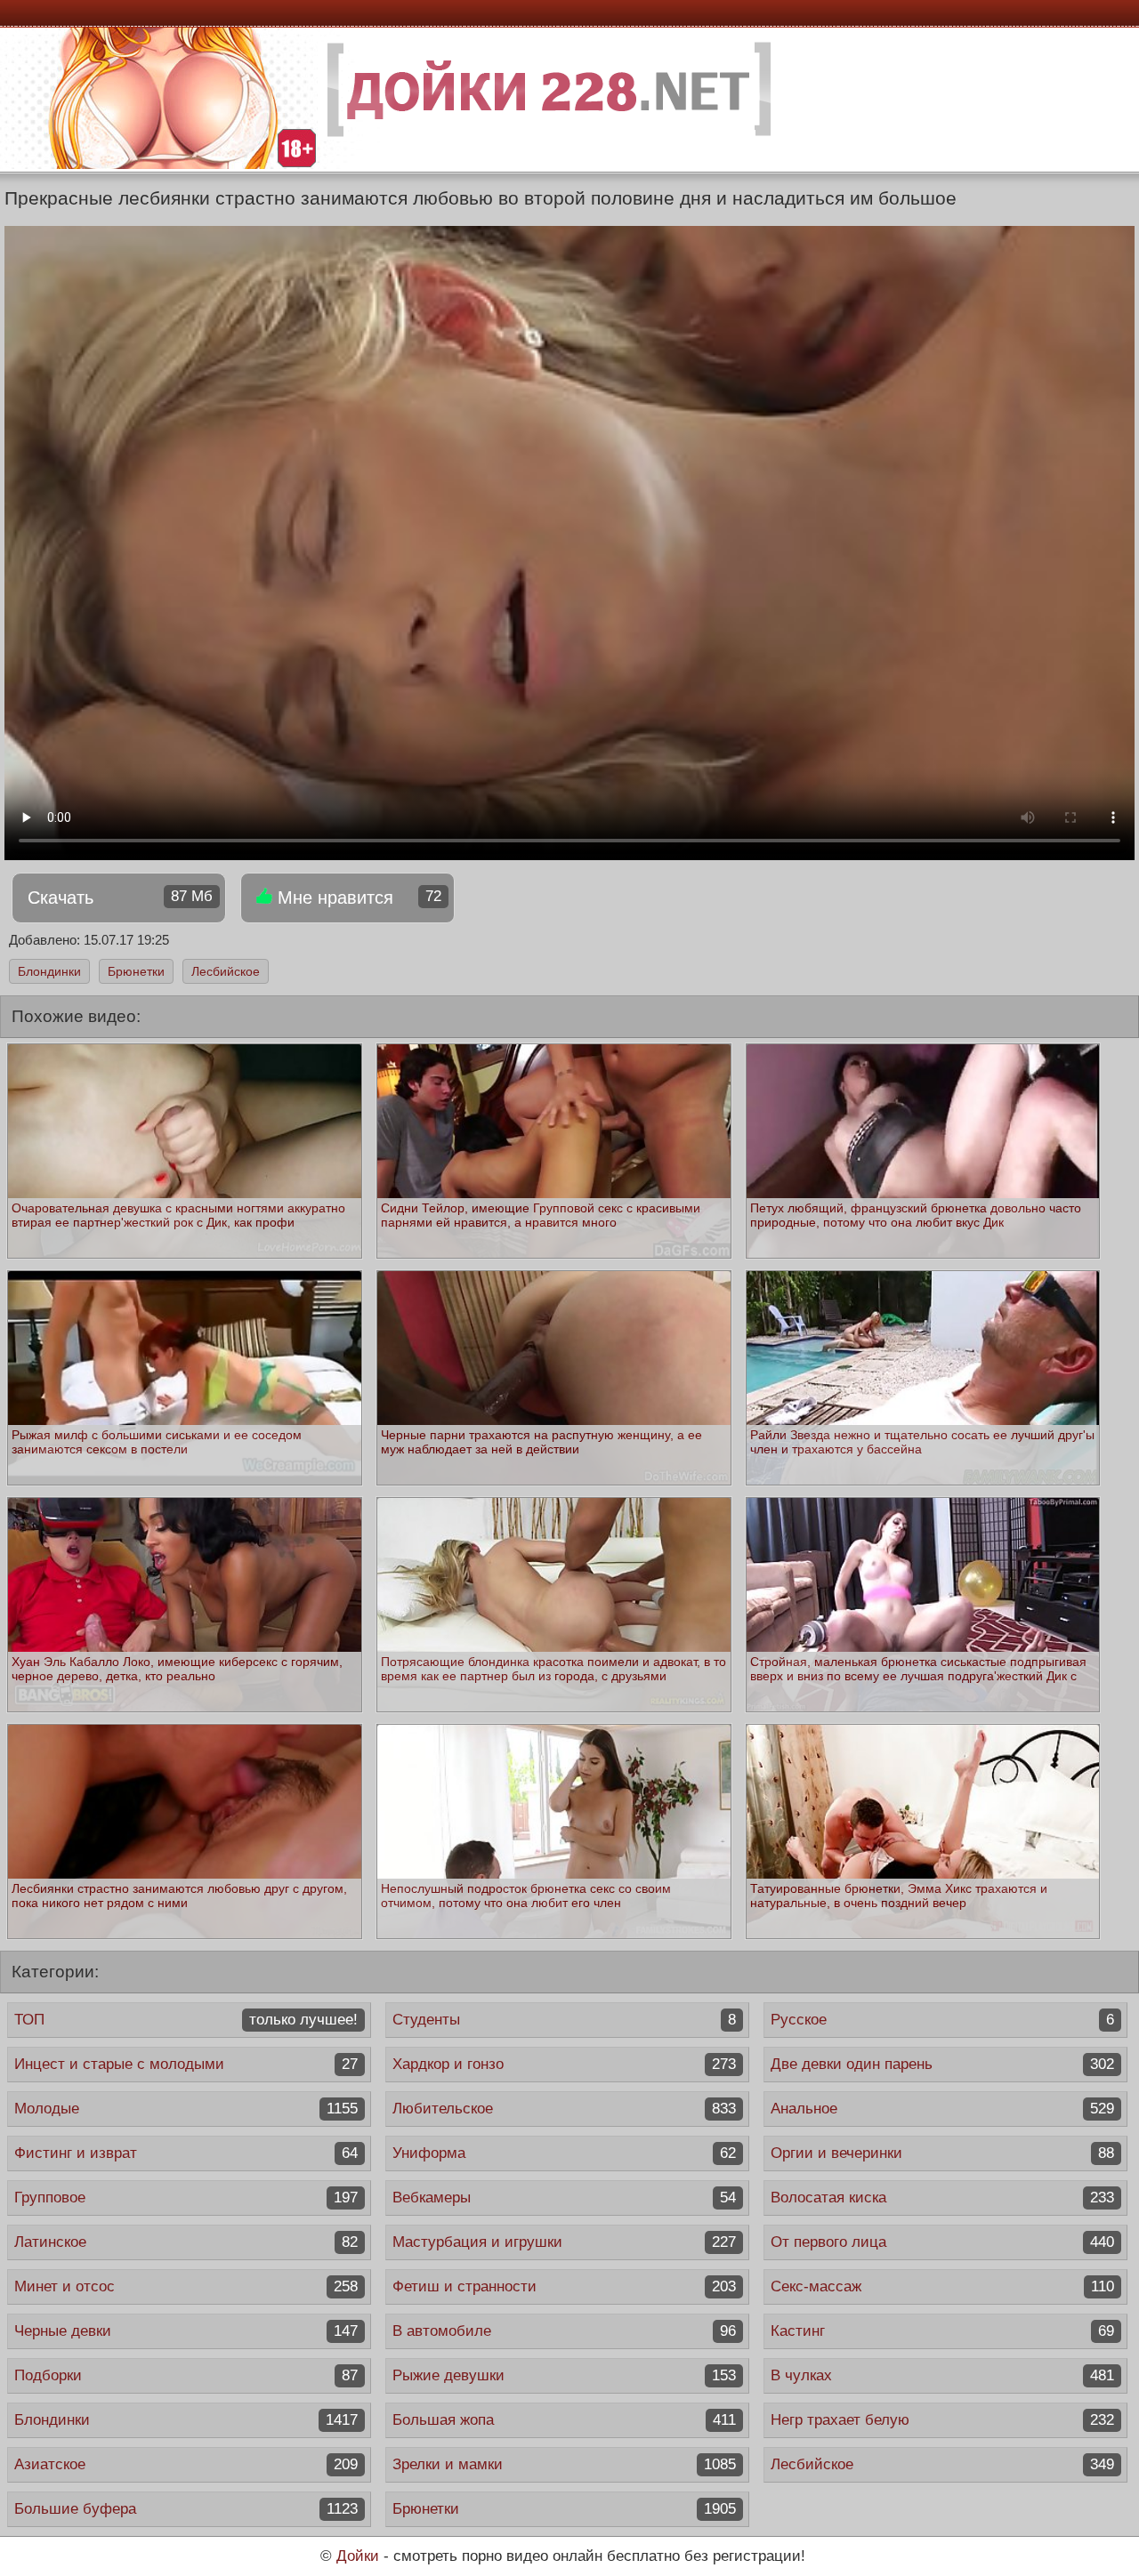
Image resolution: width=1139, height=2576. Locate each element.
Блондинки (49, 971)
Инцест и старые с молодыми (186, 2064)
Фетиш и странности (564, 2286)
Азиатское (186, 2464)
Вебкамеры (564, 2198)
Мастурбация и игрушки (564, 2242)
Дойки (358, 2556)
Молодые (186, 2109)
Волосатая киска (942, 2198)
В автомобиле (564, 2331)
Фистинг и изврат (186, 2153)
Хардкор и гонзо (564, 2064)
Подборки (186, 2375)
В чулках (942, 2375)
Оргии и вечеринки (942, 2153)
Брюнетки (136, 971)
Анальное (942, 2109)
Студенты (564, 2020)
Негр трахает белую (942, 2420)
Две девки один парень (942, 2064)
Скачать (120, 898)
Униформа (564, 2153)
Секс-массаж (942, 2286)
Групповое (186, 2198)
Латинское (186, 2242)
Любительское (564, 2109)
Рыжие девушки (564, 2375)
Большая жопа (564, 2420)
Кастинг (942, 2331)
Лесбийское (226, 971)
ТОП (186, 2020)
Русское (942, 2020)
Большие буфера (186, 2509)
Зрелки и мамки (564, 2464)
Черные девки (186, 2331)
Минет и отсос (186, 2286)
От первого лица (942, 2242)
